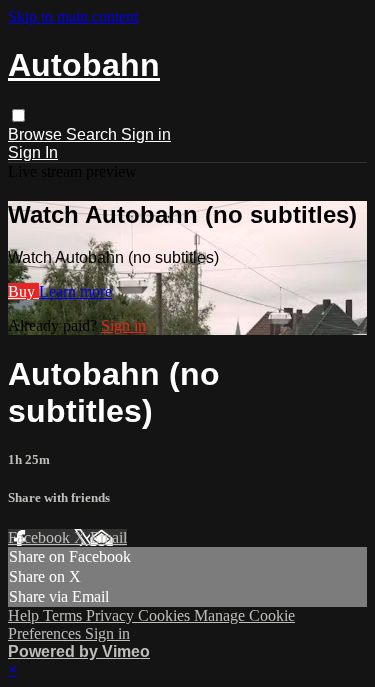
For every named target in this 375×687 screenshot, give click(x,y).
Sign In (33, 152)
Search (93, 134)
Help (25, 615)
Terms (64, 615)
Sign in (146, 134)
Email (108, 537)
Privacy (112, 615)
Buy (23, 291)
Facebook (41, 537)
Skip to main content (73, 16)
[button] (18, 115)
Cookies (166, 615)
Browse (37, 134)
